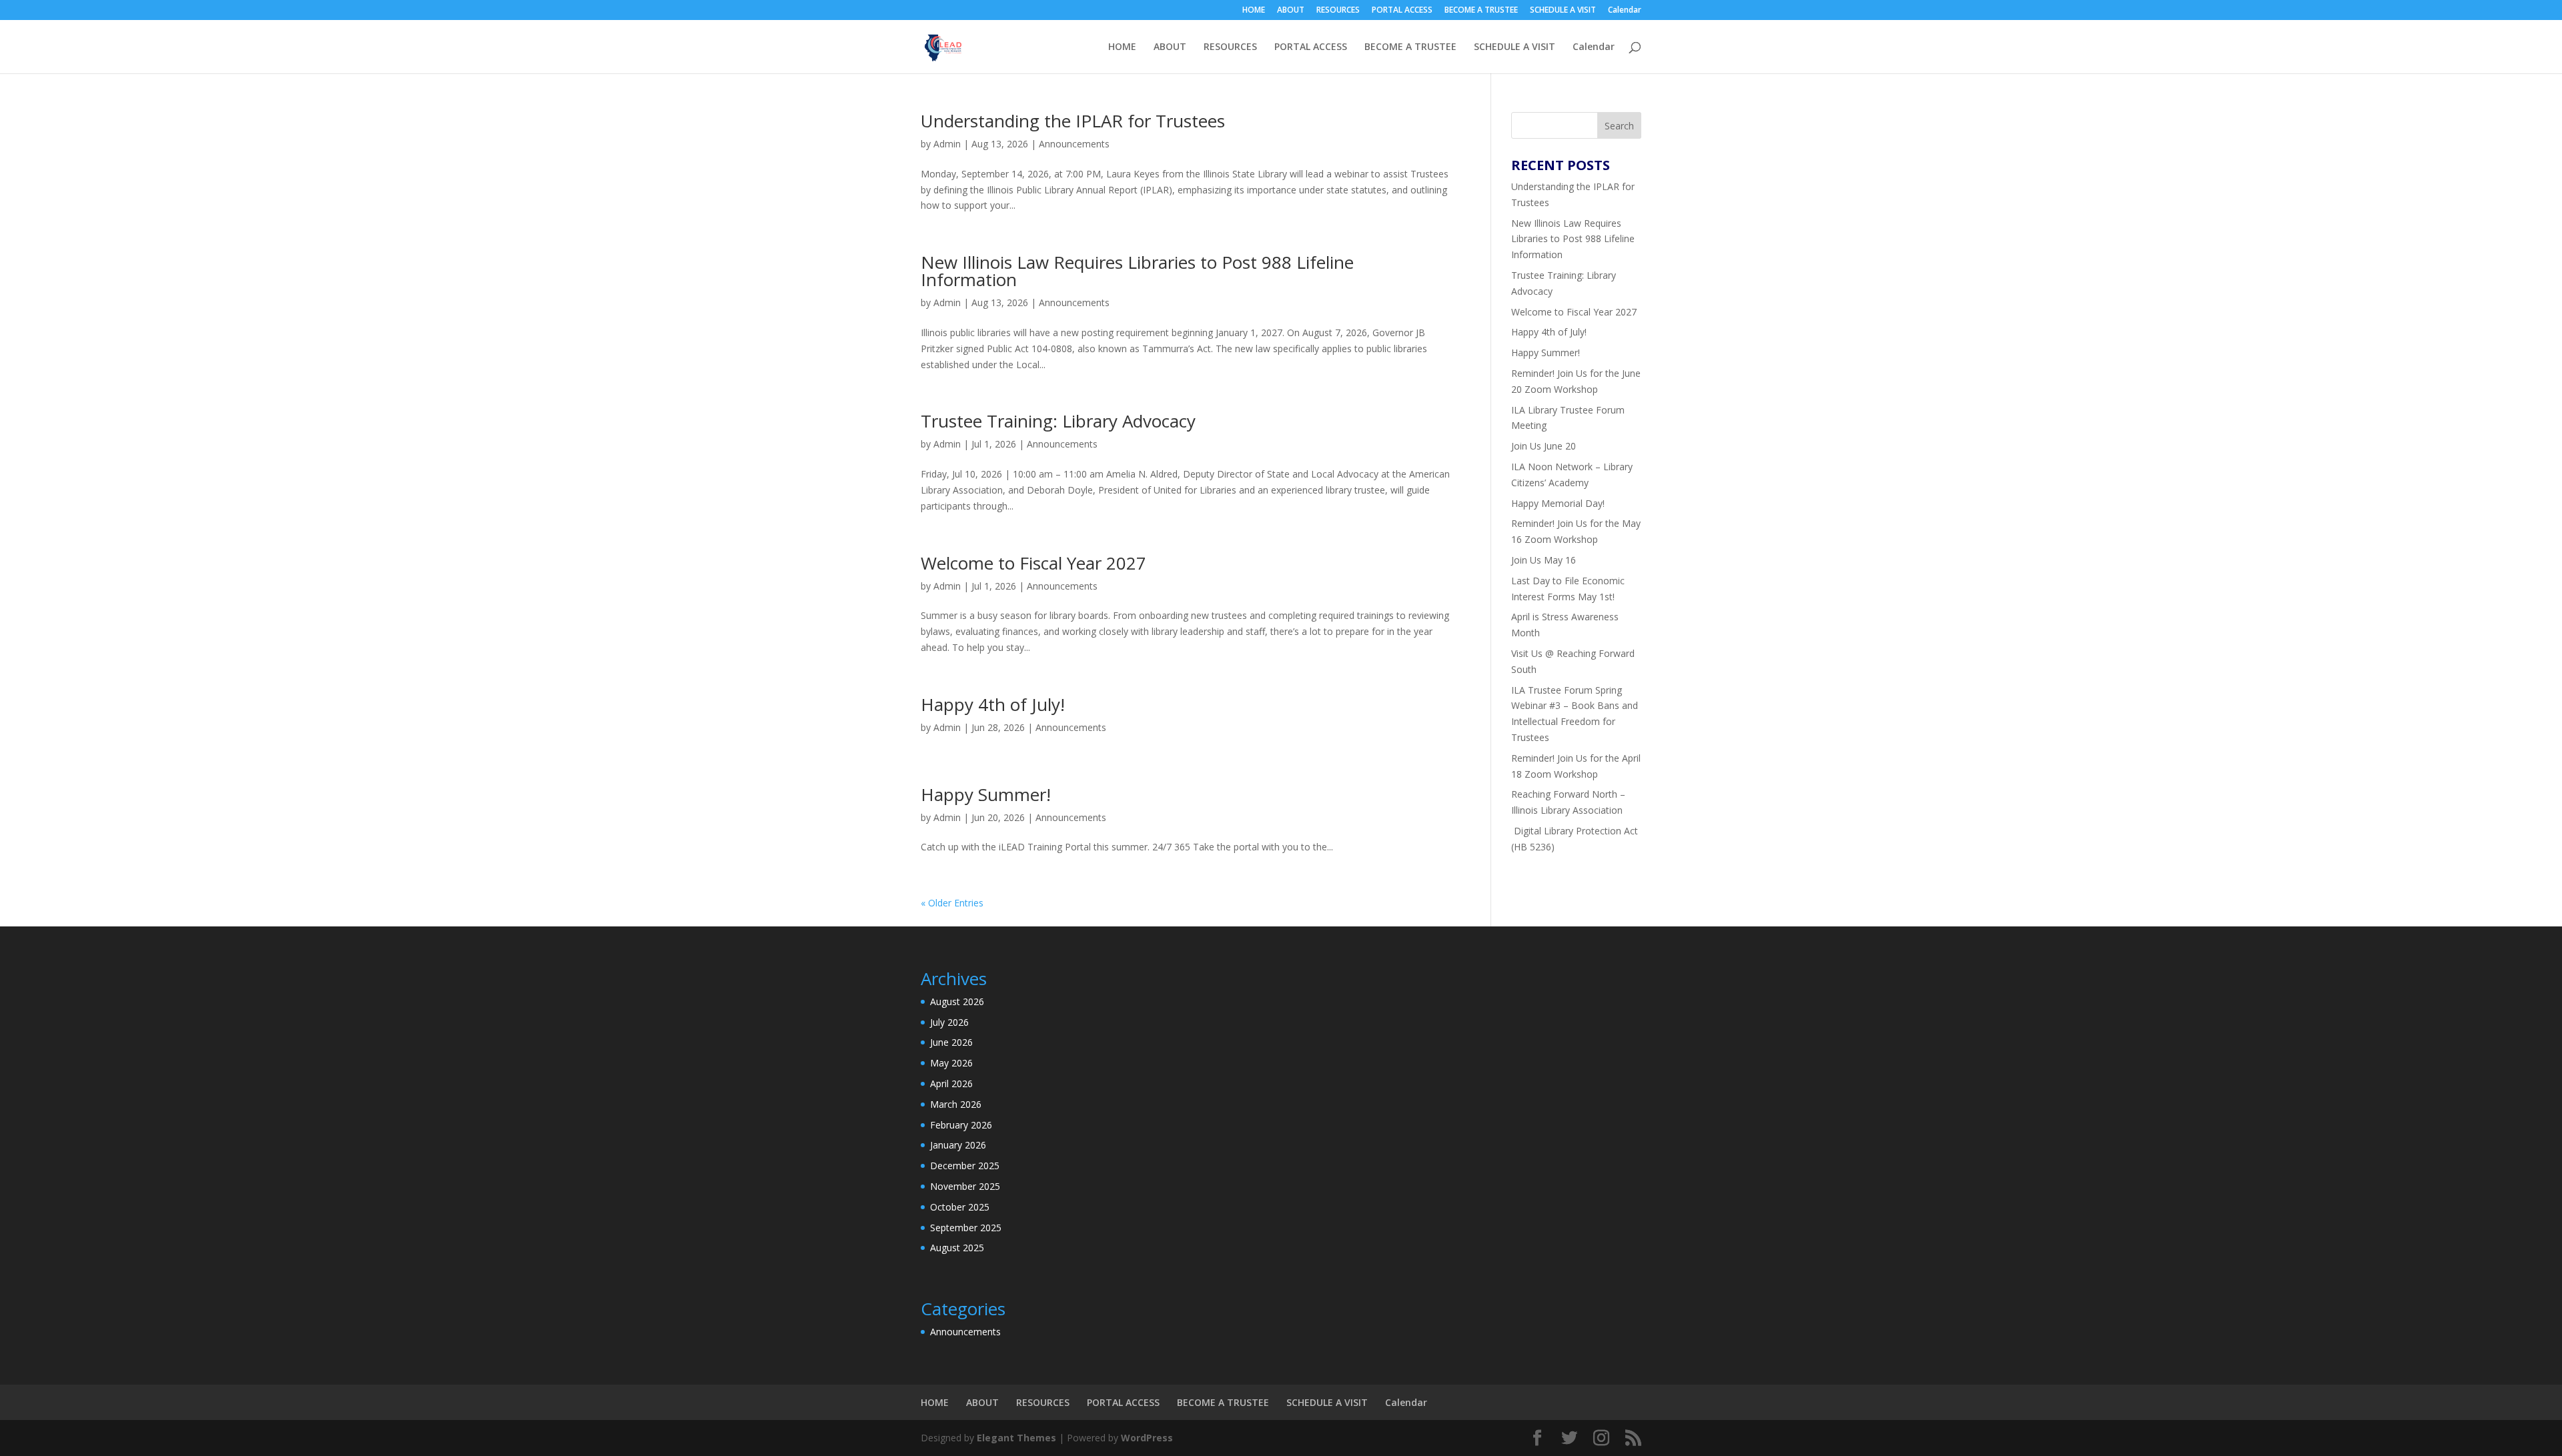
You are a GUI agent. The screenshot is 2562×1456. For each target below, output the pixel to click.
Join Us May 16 (1544, 560)
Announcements (1074, 144)
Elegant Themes (1016, 1438)
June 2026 (951, 1042)
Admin (947, 144)
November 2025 (965, 1186)
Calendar (1625, 11)
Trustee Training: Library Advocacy (1058, 421)
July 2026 (949, 1022)
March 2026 (956, 1104)
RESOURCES (1338, 11)
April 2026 (951, 1083)
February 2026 (961, 1125)
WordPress (1147, 1438)
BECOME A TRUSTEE (1481, 11)
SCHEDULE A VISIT (1563, 11)
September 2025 (966, 1228)
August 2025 (957, 1248)
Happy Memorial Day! (1558, 503)
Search (1619, 126)
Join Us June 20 (1544, 446)
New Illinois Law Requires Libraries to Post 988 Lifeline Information (1137, 271)
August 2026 (957, 1001)
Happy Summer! (986, 794)
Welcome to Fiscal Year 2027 (1033, 563)
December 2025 (965, 1166)
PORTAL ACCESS (1402, 11)
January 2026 (958, 1145)
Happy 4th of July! (993, 704)
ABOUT (1291, 11)
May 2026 (951, 1063)
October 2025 (960, 1207)
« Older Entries (952, 903)
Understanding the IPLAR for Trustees (1073, 121)
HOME (1254, 11)
